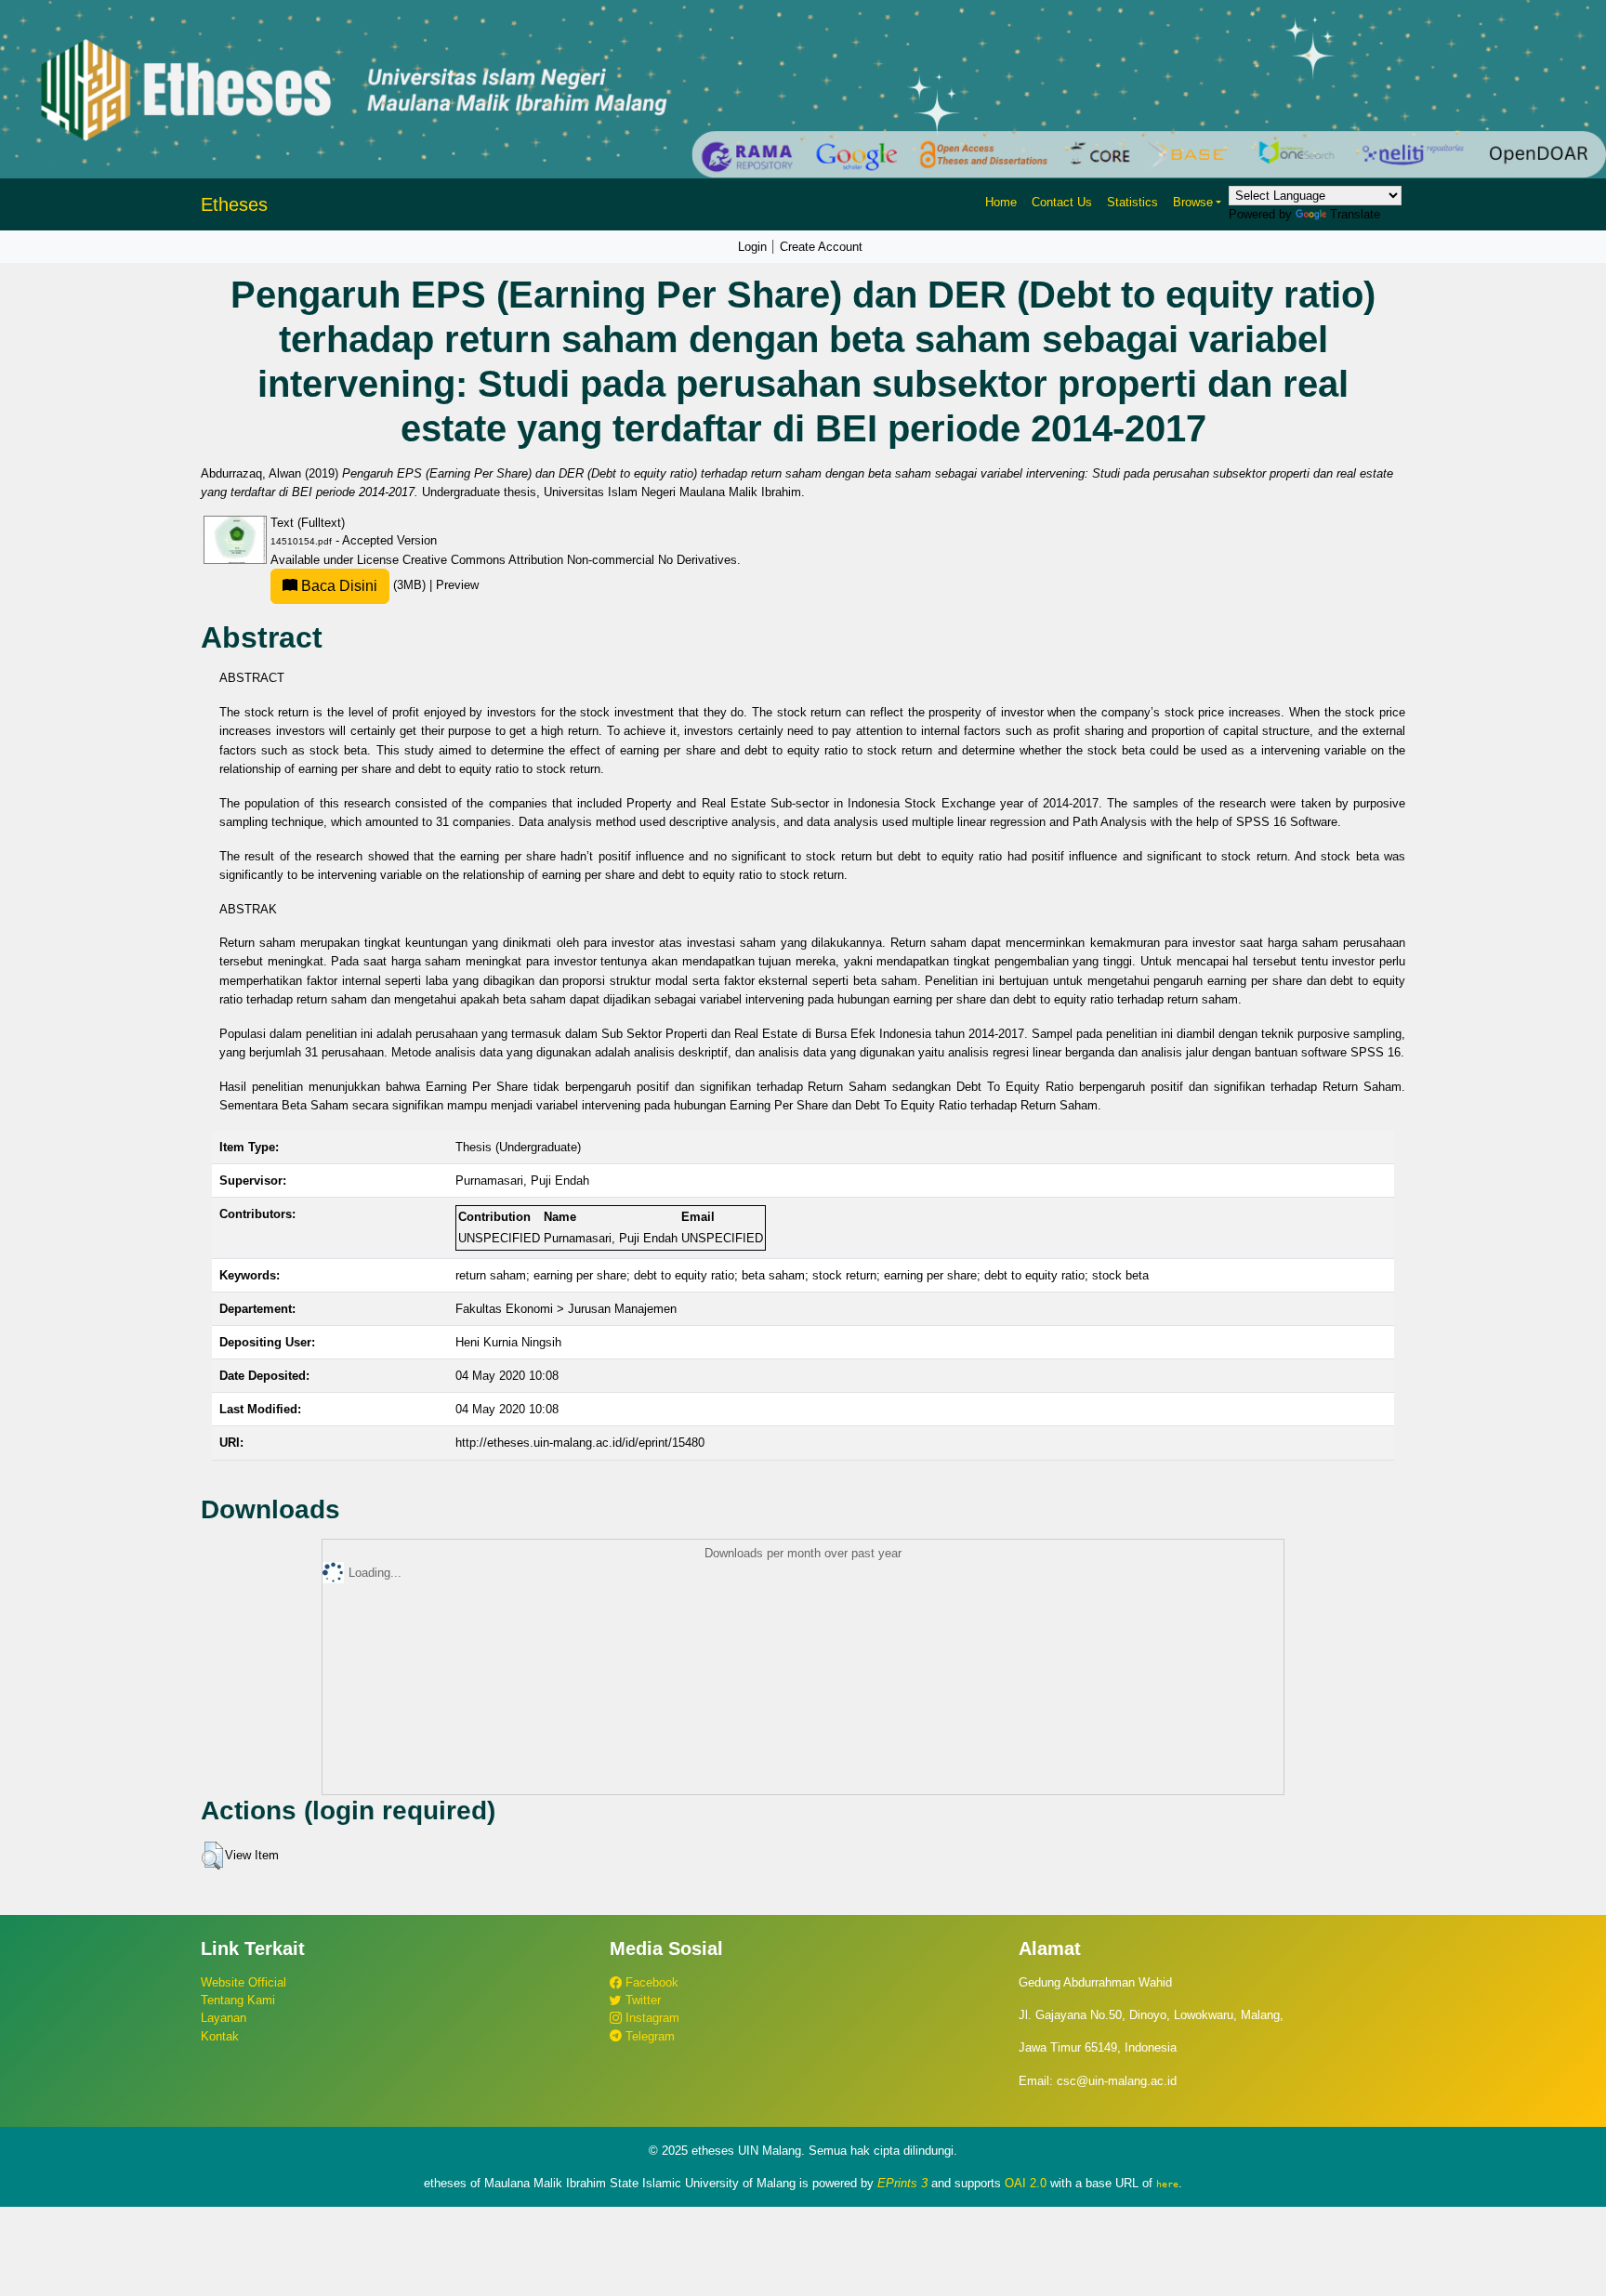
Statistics (1132, 202)
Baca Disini (337, 586)
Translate (1355, 214)
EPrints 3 (902, 2183)
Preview (457, 585)
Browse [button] (1193, 202)
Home (1001, 202)
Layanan (224, 2018)
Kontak (220, 2036)
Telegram (648, 2036)
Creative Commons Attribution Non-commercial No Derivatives (570, 560)
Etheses (234, 204)
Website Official (244, 1982)
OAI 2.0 (1026, 2183)
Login (752, 247)
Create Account (821, 247)
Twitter (641, 2000)
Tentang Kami (238, 2000)
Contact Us (1062, 202)
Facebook (650, 1982)
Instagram (651, 2018)
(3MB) (363, 585)
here (1167, 2184)
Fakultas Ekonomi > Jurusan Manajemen (566, 1309)
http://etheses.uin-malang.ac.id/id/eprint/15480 (580, 1443)
